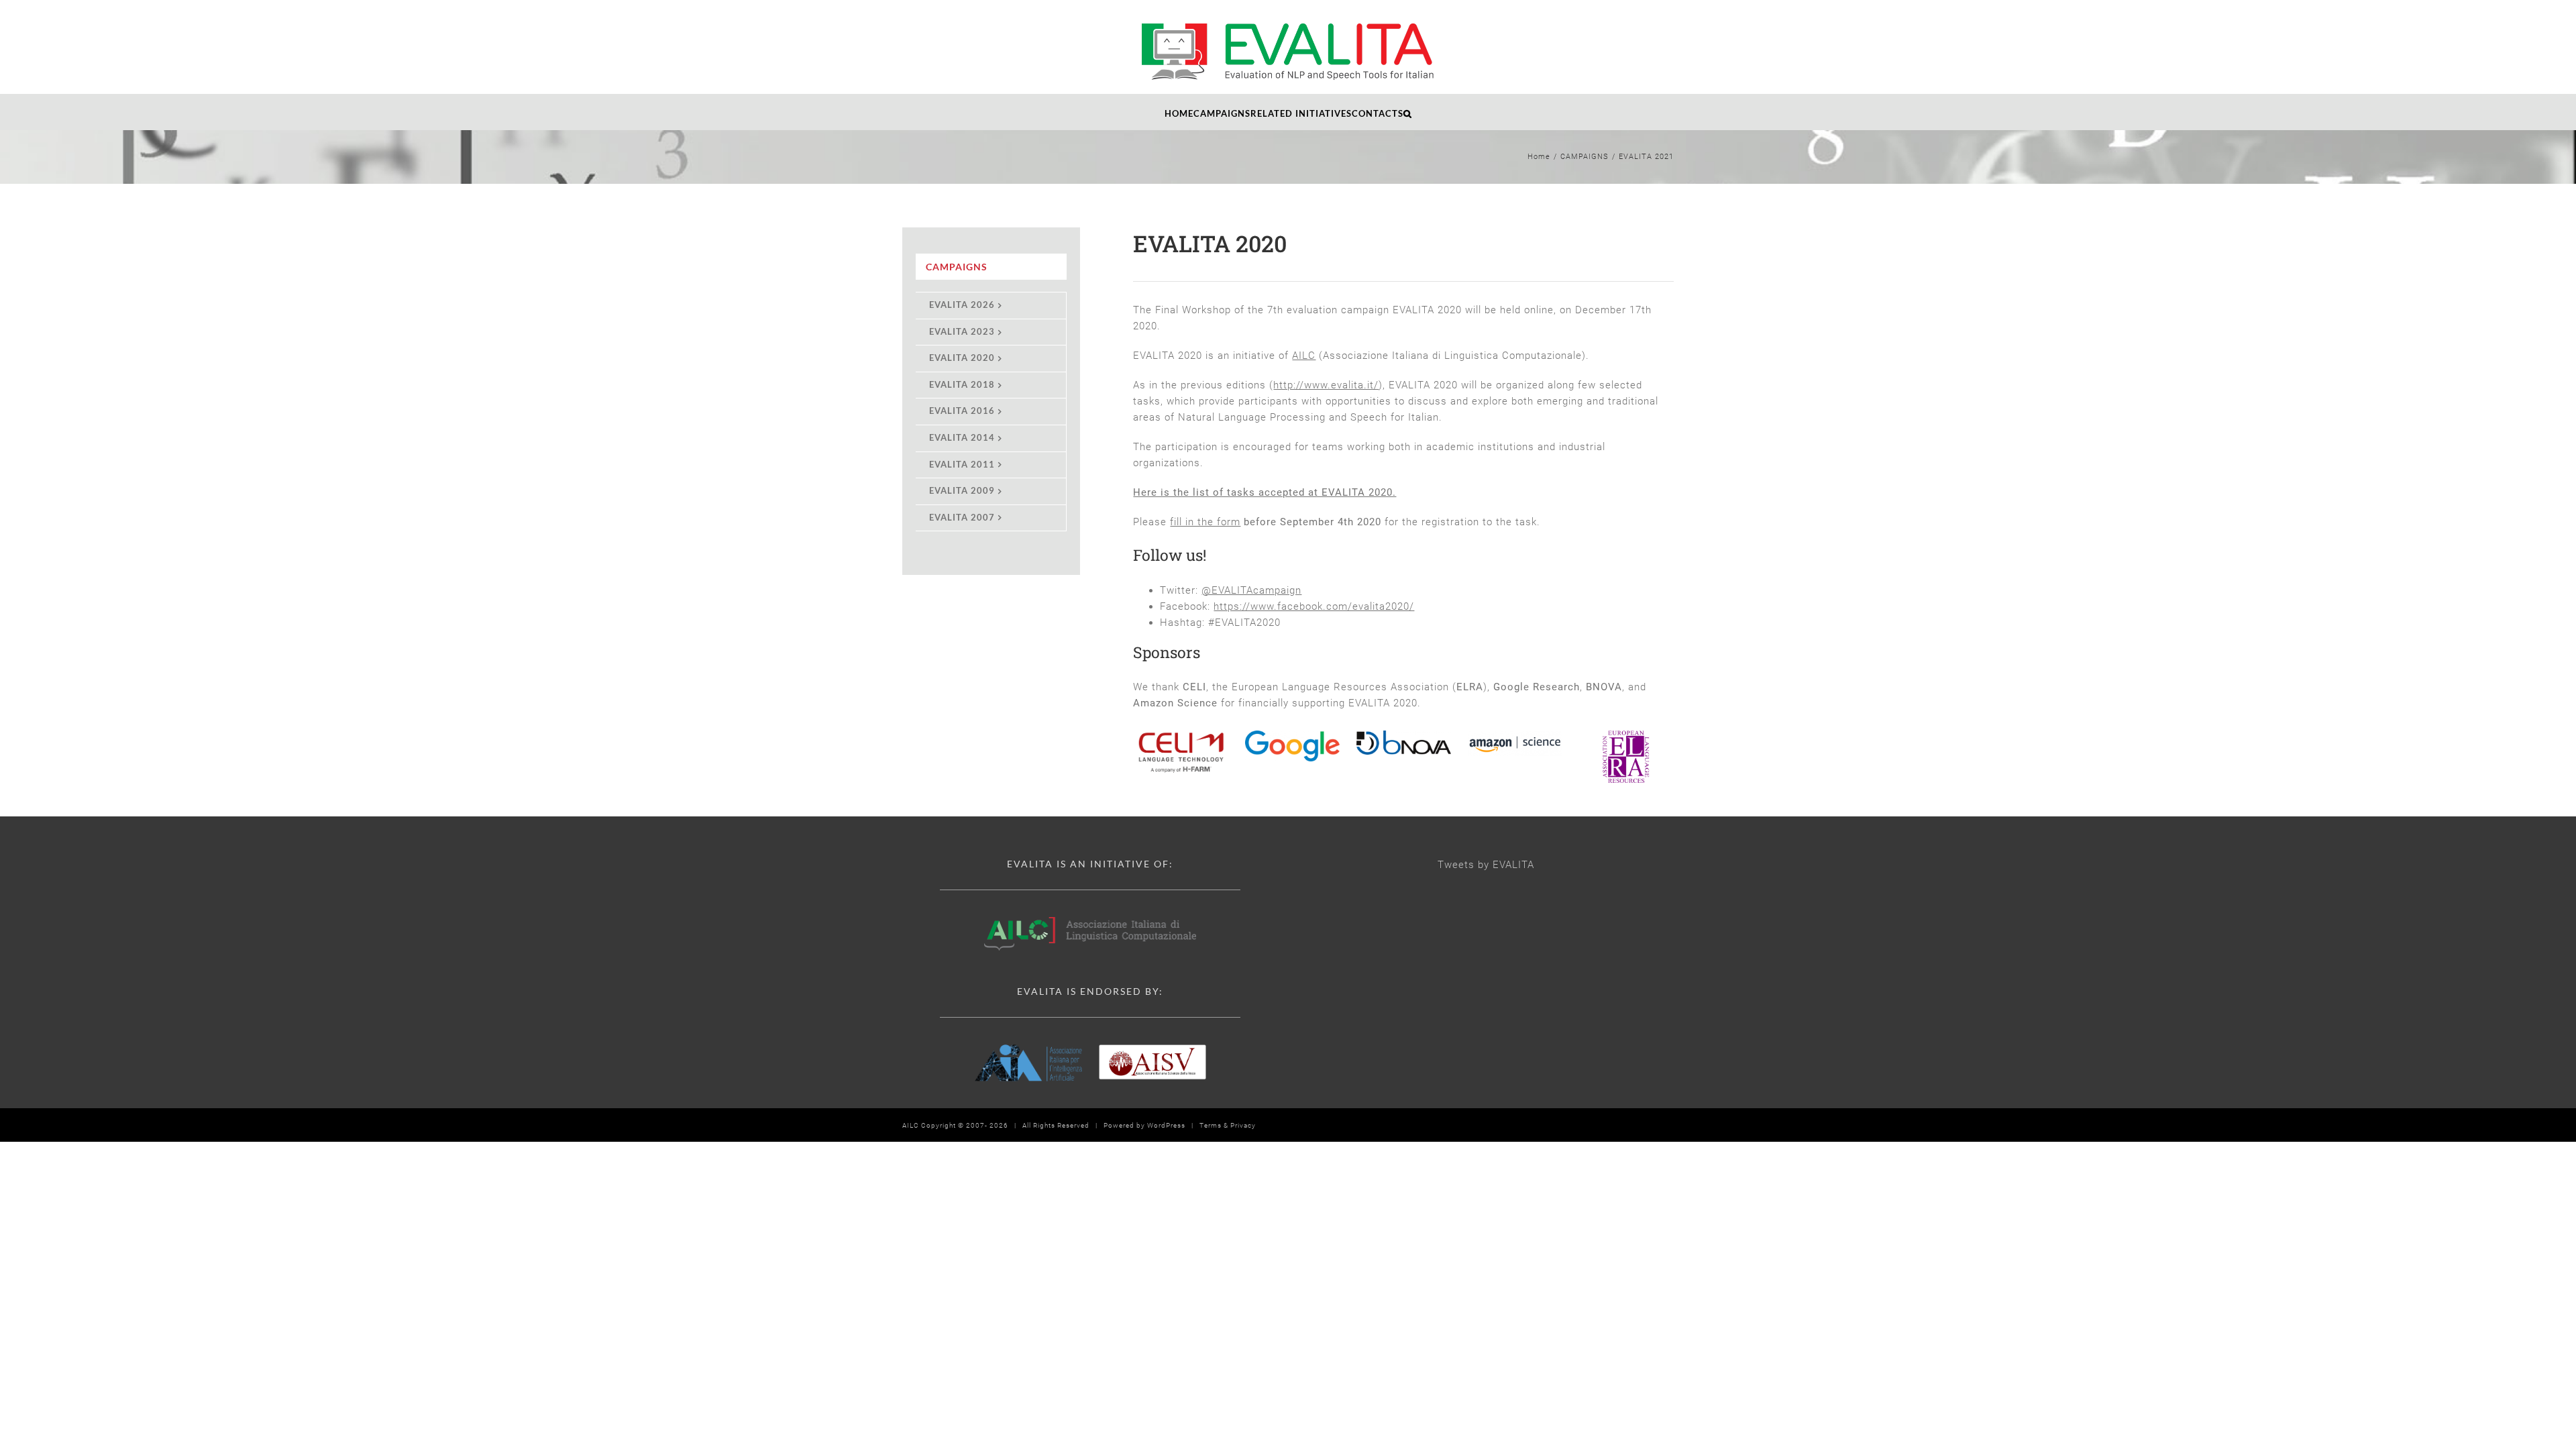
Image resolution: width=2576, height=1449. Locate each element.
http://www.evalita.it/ (1326, 385)
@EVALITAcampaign (1251, 590)
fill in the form (1205, 522)
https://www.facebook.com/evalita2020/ (1314, 606)
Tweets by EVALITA (1486, 865)
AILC (1304, 356)
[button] (1408, 112)
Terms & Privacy (1228, 1125)
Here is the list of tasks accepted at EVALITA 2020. (1265, 492)
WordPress (1166, 1125)
